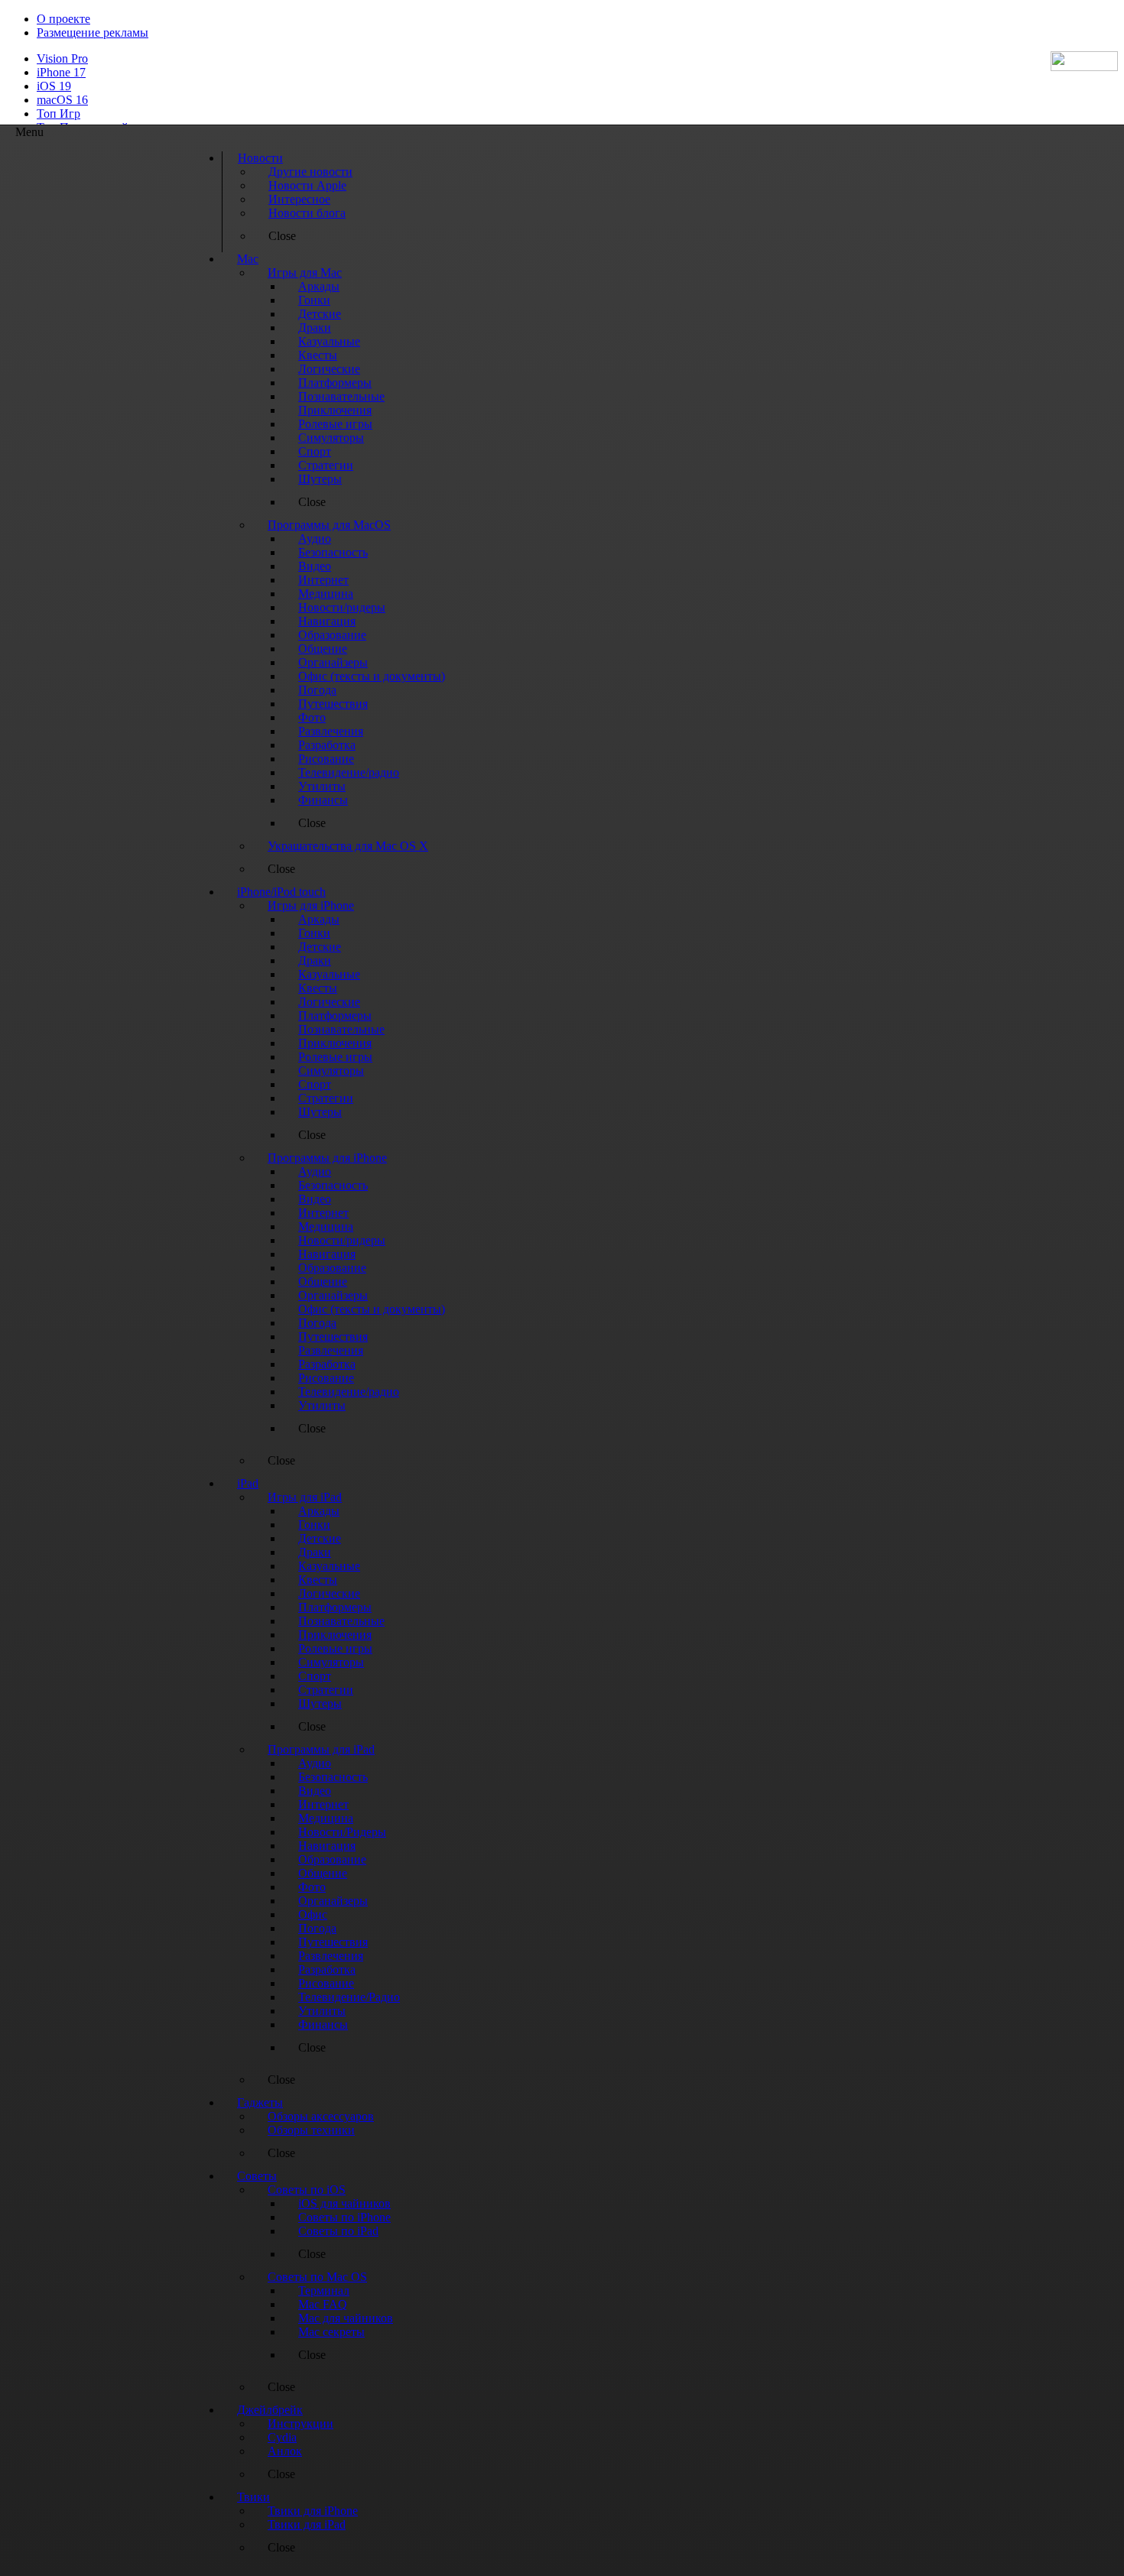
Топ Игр (58, 114)
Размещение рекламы (93, 32)
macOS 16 (62, 100)
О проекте (63, 19)
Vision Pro (62, 58)
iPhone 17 (61, 72)
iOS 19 (54, 86)
